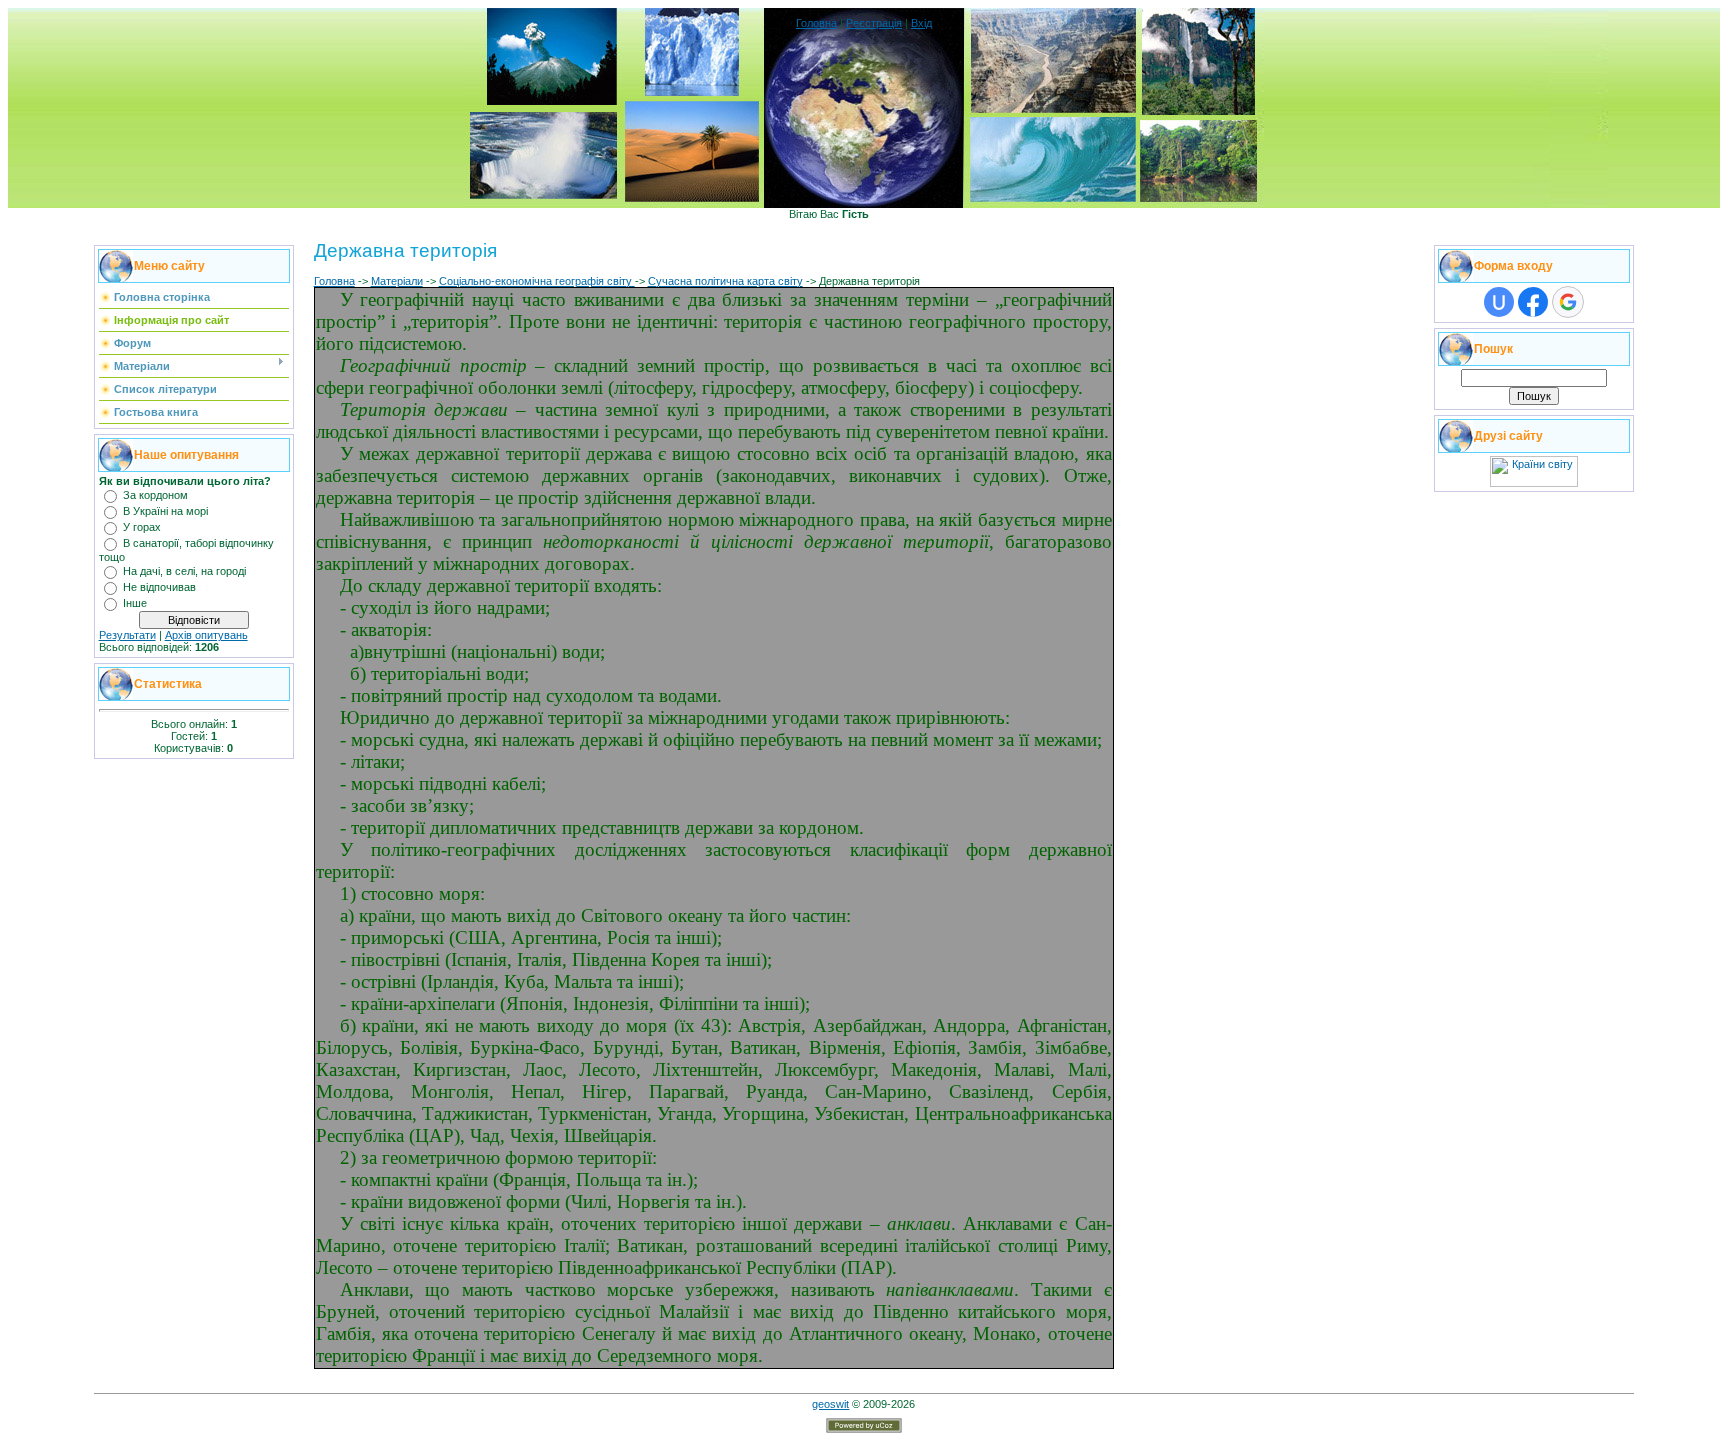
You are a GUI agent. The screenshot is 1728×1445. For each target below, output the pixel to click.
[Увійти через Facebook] (1533, 302)
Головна (816, 23)
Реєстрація (874, 23)
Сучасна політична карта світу (725, 281)
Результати (127, 635)
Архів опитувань (206, 635)
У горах (142, 527)
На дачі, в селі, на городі (184, 571)
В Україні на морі (165, 511)
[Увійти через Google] (1568, 302)
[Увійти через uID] (1499, 302)
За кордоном (155, 495)
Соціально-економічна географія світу (537, 281)
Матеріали (397, 281)
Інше (135, 603)
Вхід (921, 23)
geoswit (830, 1404)
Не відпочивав (159, 587)
